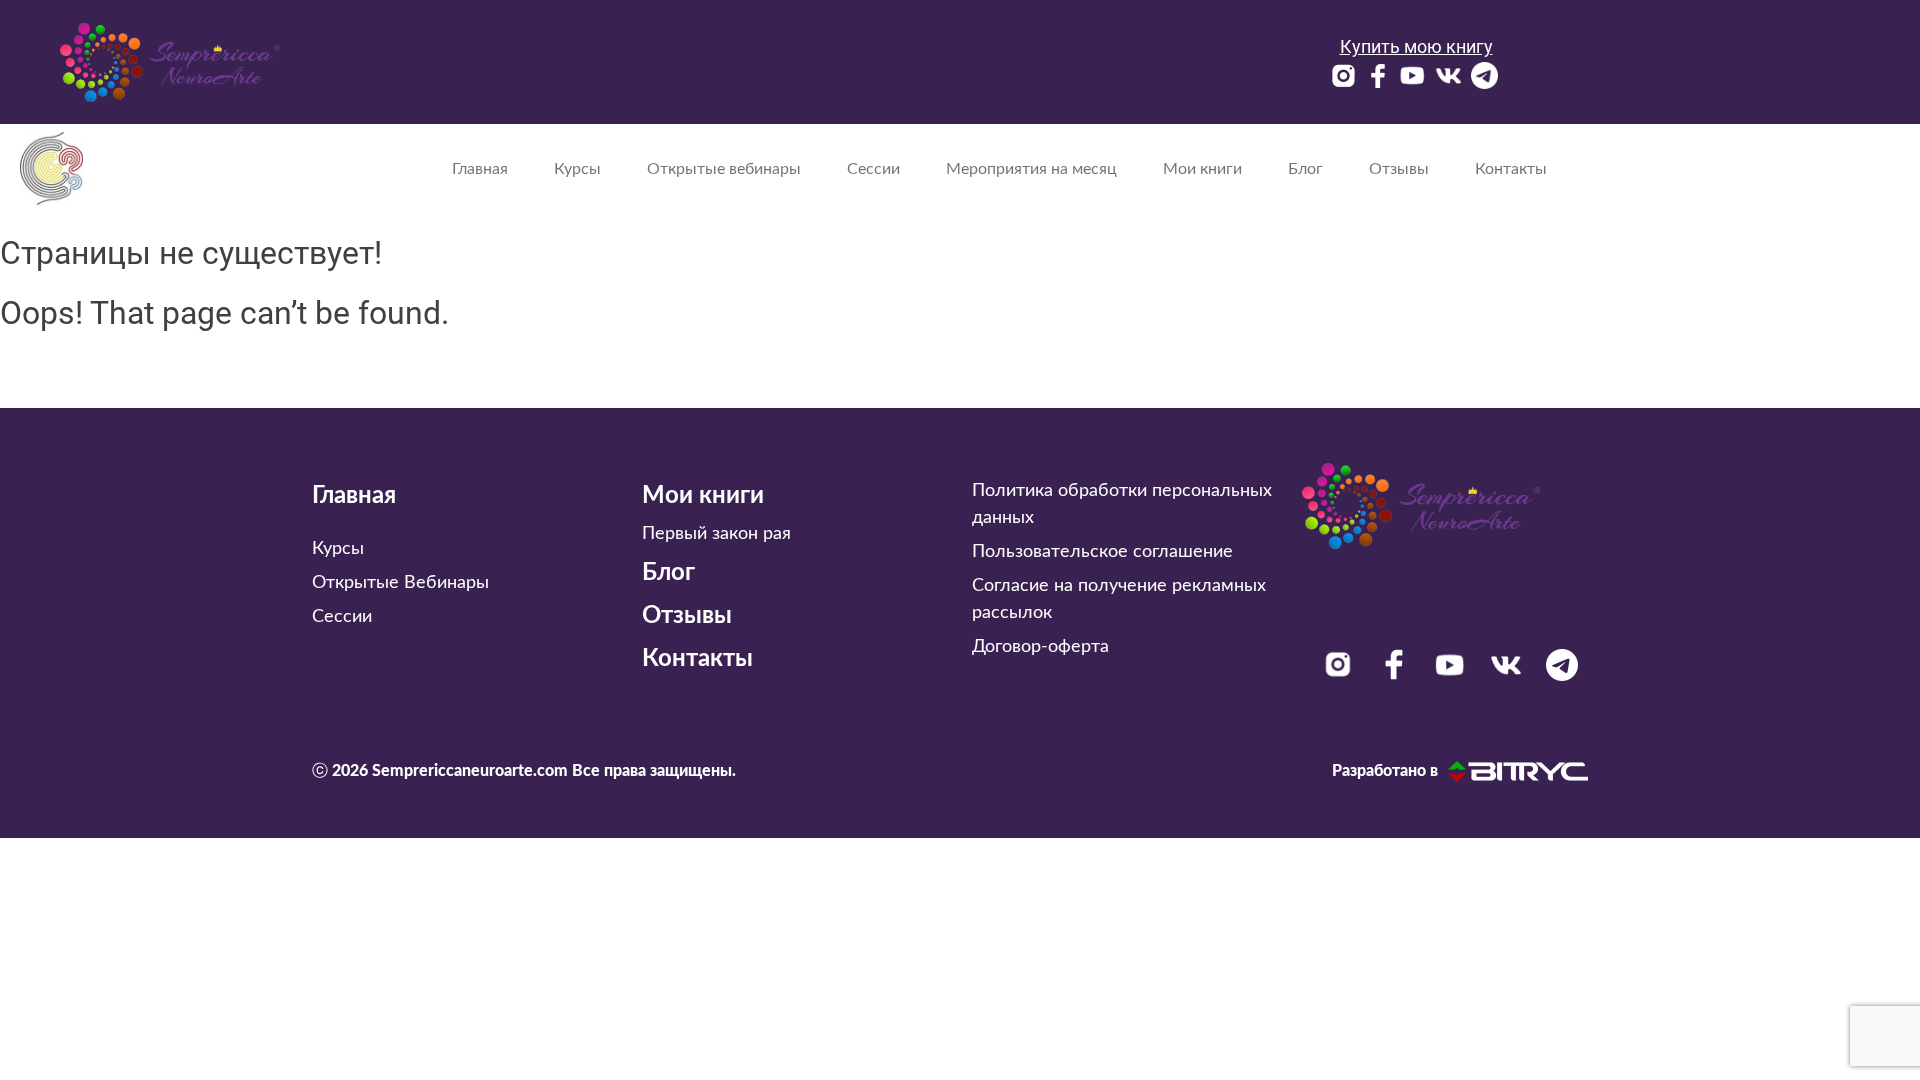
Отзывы (1399, 169)
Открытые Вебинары (400, 583)
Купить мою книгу (1416, 46)
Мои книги (1202, 169)
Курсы (577, 169)
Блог (1305, 169)
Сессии (873, 169)
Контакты (1511, 169)
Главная (480, 169)
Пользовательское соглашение (1102, 552)
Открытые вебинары (724, 169)
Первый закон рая (716, 534)
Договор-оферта (1040, 647)
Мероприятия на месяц (1031, 169)
